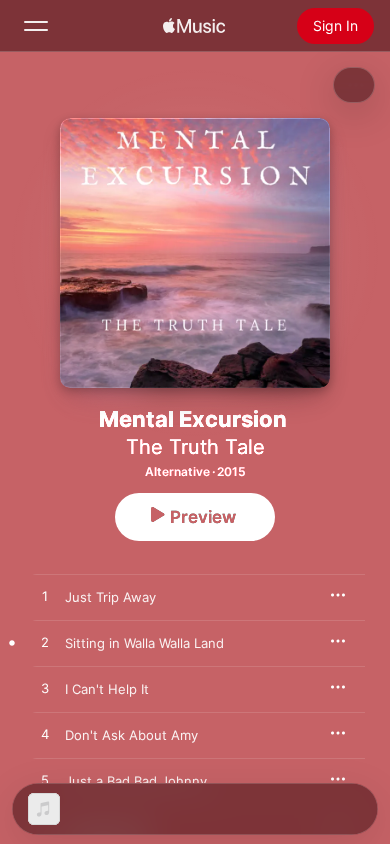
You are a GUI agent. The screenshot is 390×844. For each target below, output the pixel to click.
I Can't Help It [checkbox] (107, 689)
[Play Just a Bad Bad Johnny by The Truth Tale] (45, 781)
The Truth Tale (195, 447)
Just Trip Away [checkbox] (110, 597)
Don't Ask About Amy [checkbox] (131, 735)
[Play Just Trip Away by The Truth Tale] (45, 597)
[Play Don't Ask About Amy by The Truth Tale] (45, 735)
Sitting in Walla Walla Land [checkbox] (144, 643)
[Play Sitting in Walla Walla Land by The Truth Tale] (45, 643)
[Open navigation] (36, 26)
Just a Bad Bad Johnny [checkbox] (136, 781)
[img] (194, 26)
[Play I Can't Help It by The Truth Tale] (45, 689)
